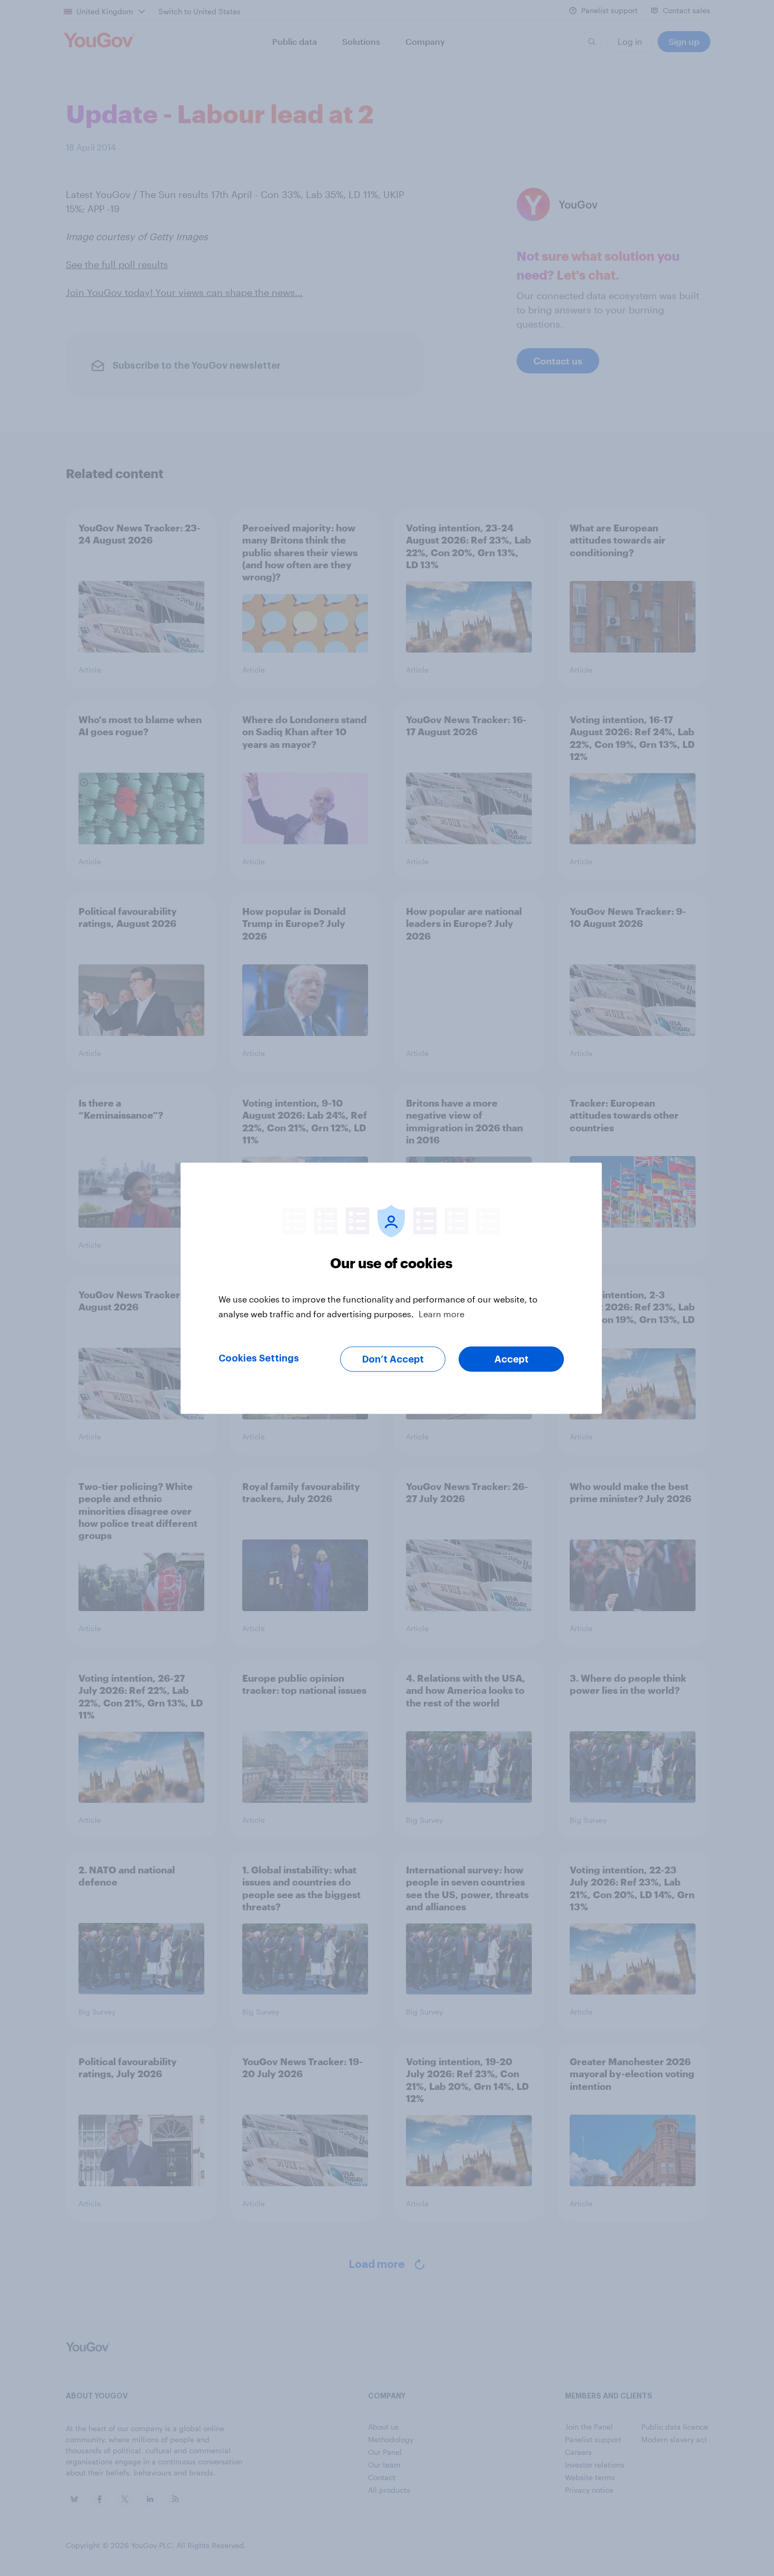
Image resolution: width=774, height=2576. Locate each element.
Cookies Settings (259, 1358)
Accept (512, 1359)
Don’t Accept (393, 1359)
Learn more (441, 1313)
